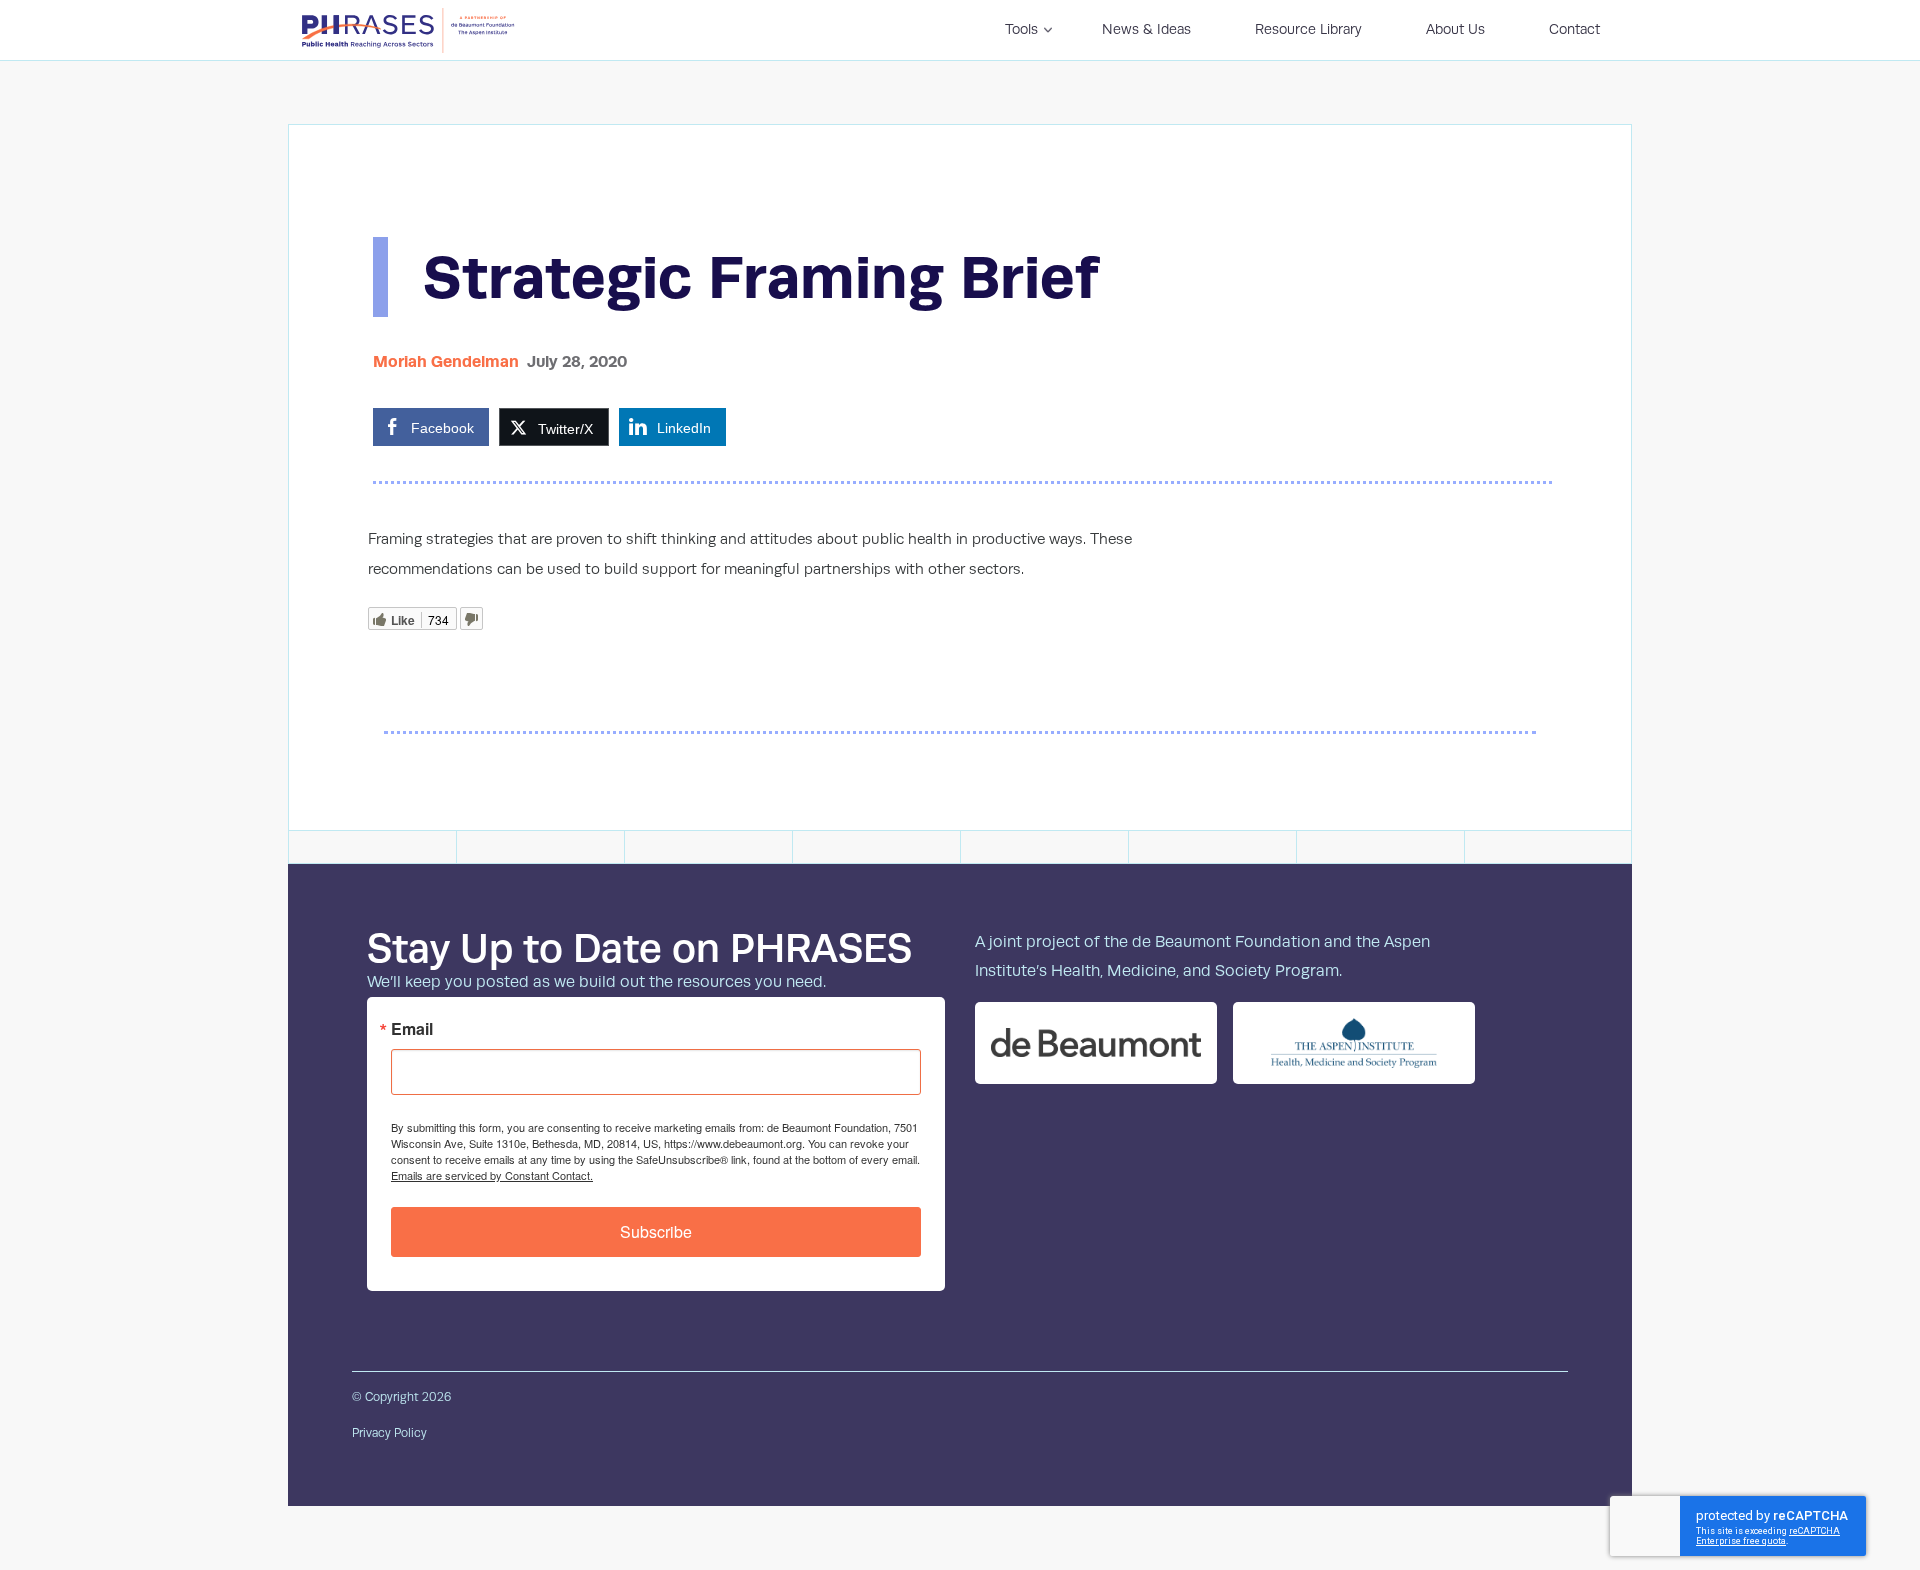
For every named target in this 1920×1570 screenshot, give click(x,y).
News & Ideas (1146, 29)
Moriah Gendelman (446, 361)
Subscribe (656, 1231)
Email (412, 1029)
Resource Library (1308, 29)
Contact (1574, 29)
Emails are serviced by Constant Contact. (492, 1175)
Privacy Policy (389, 1433)
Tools (1021, 29)
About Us (1455, 29)
